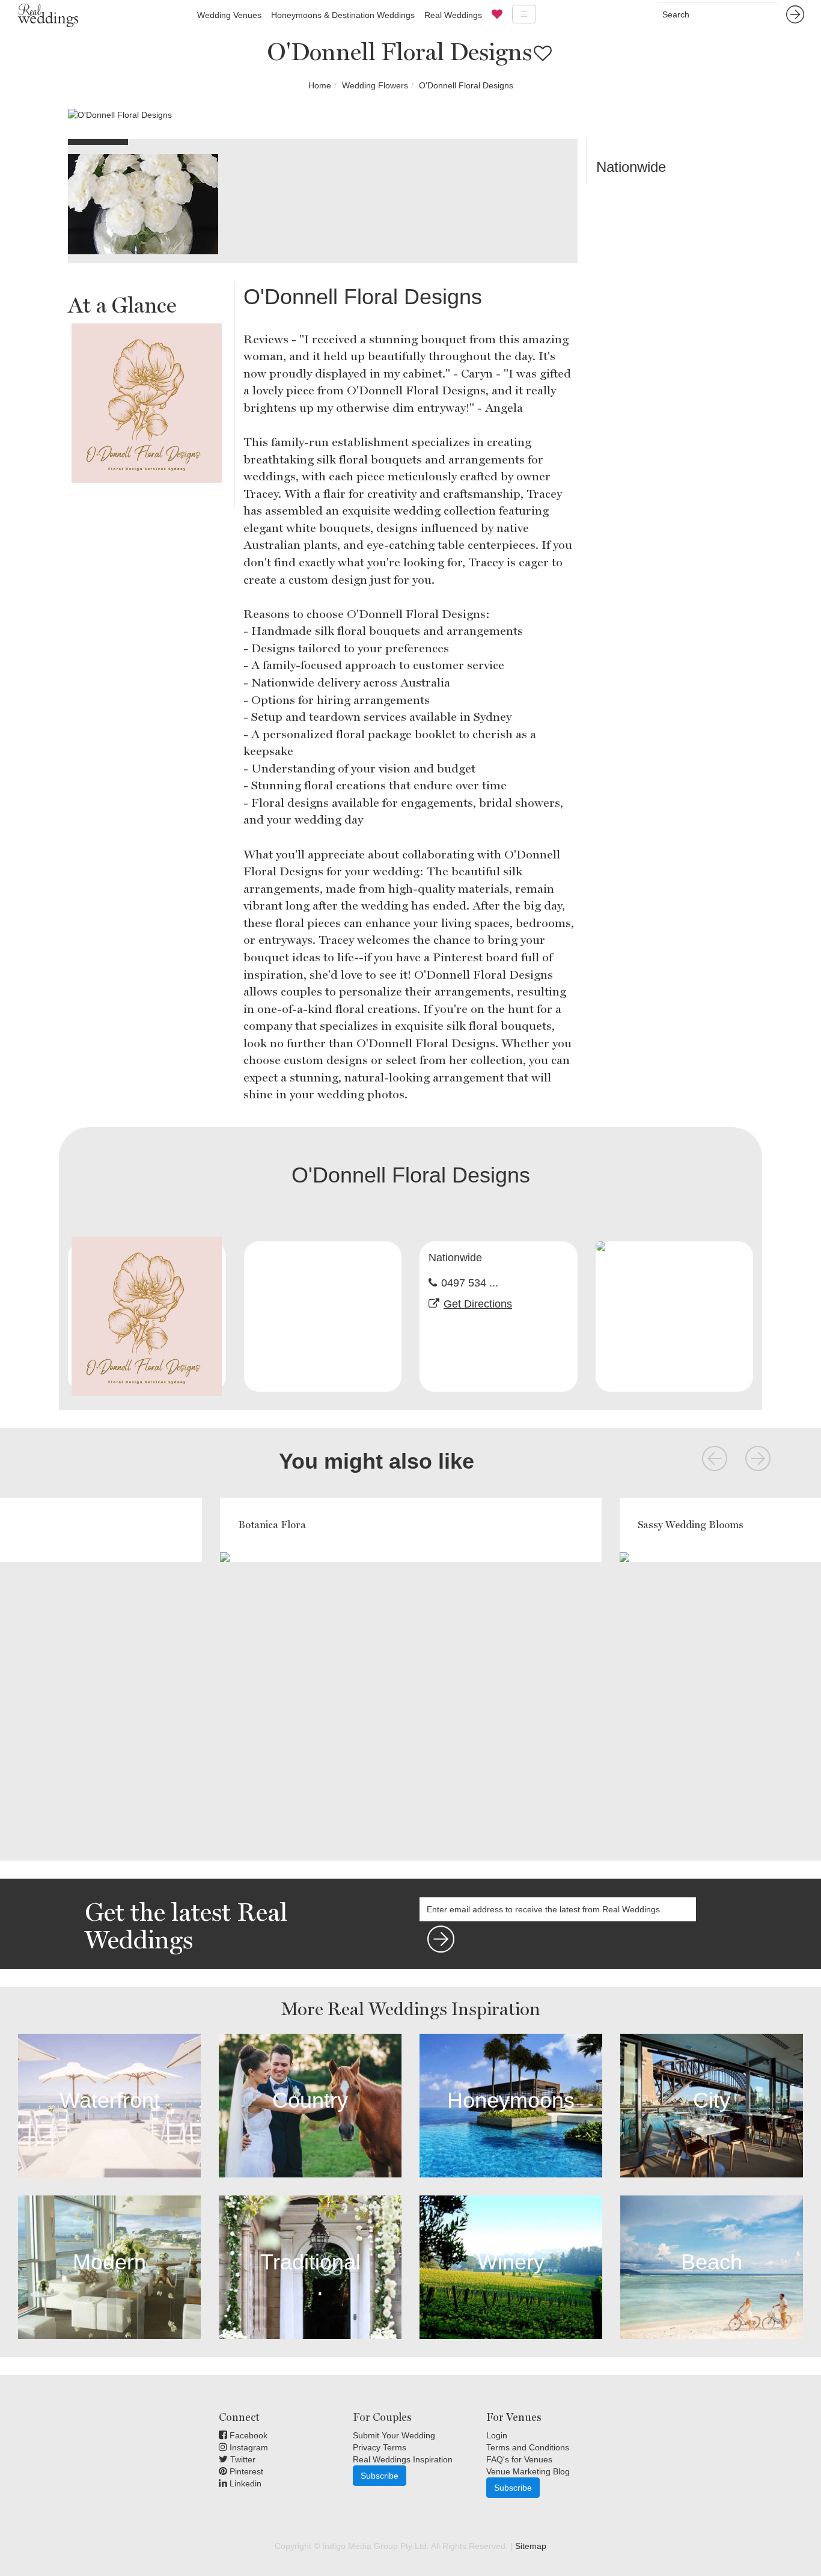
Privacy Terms (380, 2447)
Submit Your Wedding (394, 2435)
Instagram (248, 2447)
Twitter (242, 2459)
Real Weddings (453, 15)
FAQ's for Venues (519, 2459)
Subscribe (380, 2476)
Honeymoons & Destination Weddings (343, 15)
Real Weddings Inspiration (403, 2459)
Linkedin (244, 2483)
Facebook (247, 2435)
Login (497, 2435)
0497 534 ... (470, 1283)
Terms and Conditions (528, 2447)
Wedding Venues (229, 15)
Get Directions (478, 1304)
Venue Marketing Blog (528, 2471)
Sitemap (531, 2546)
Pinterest (245, 2471)
